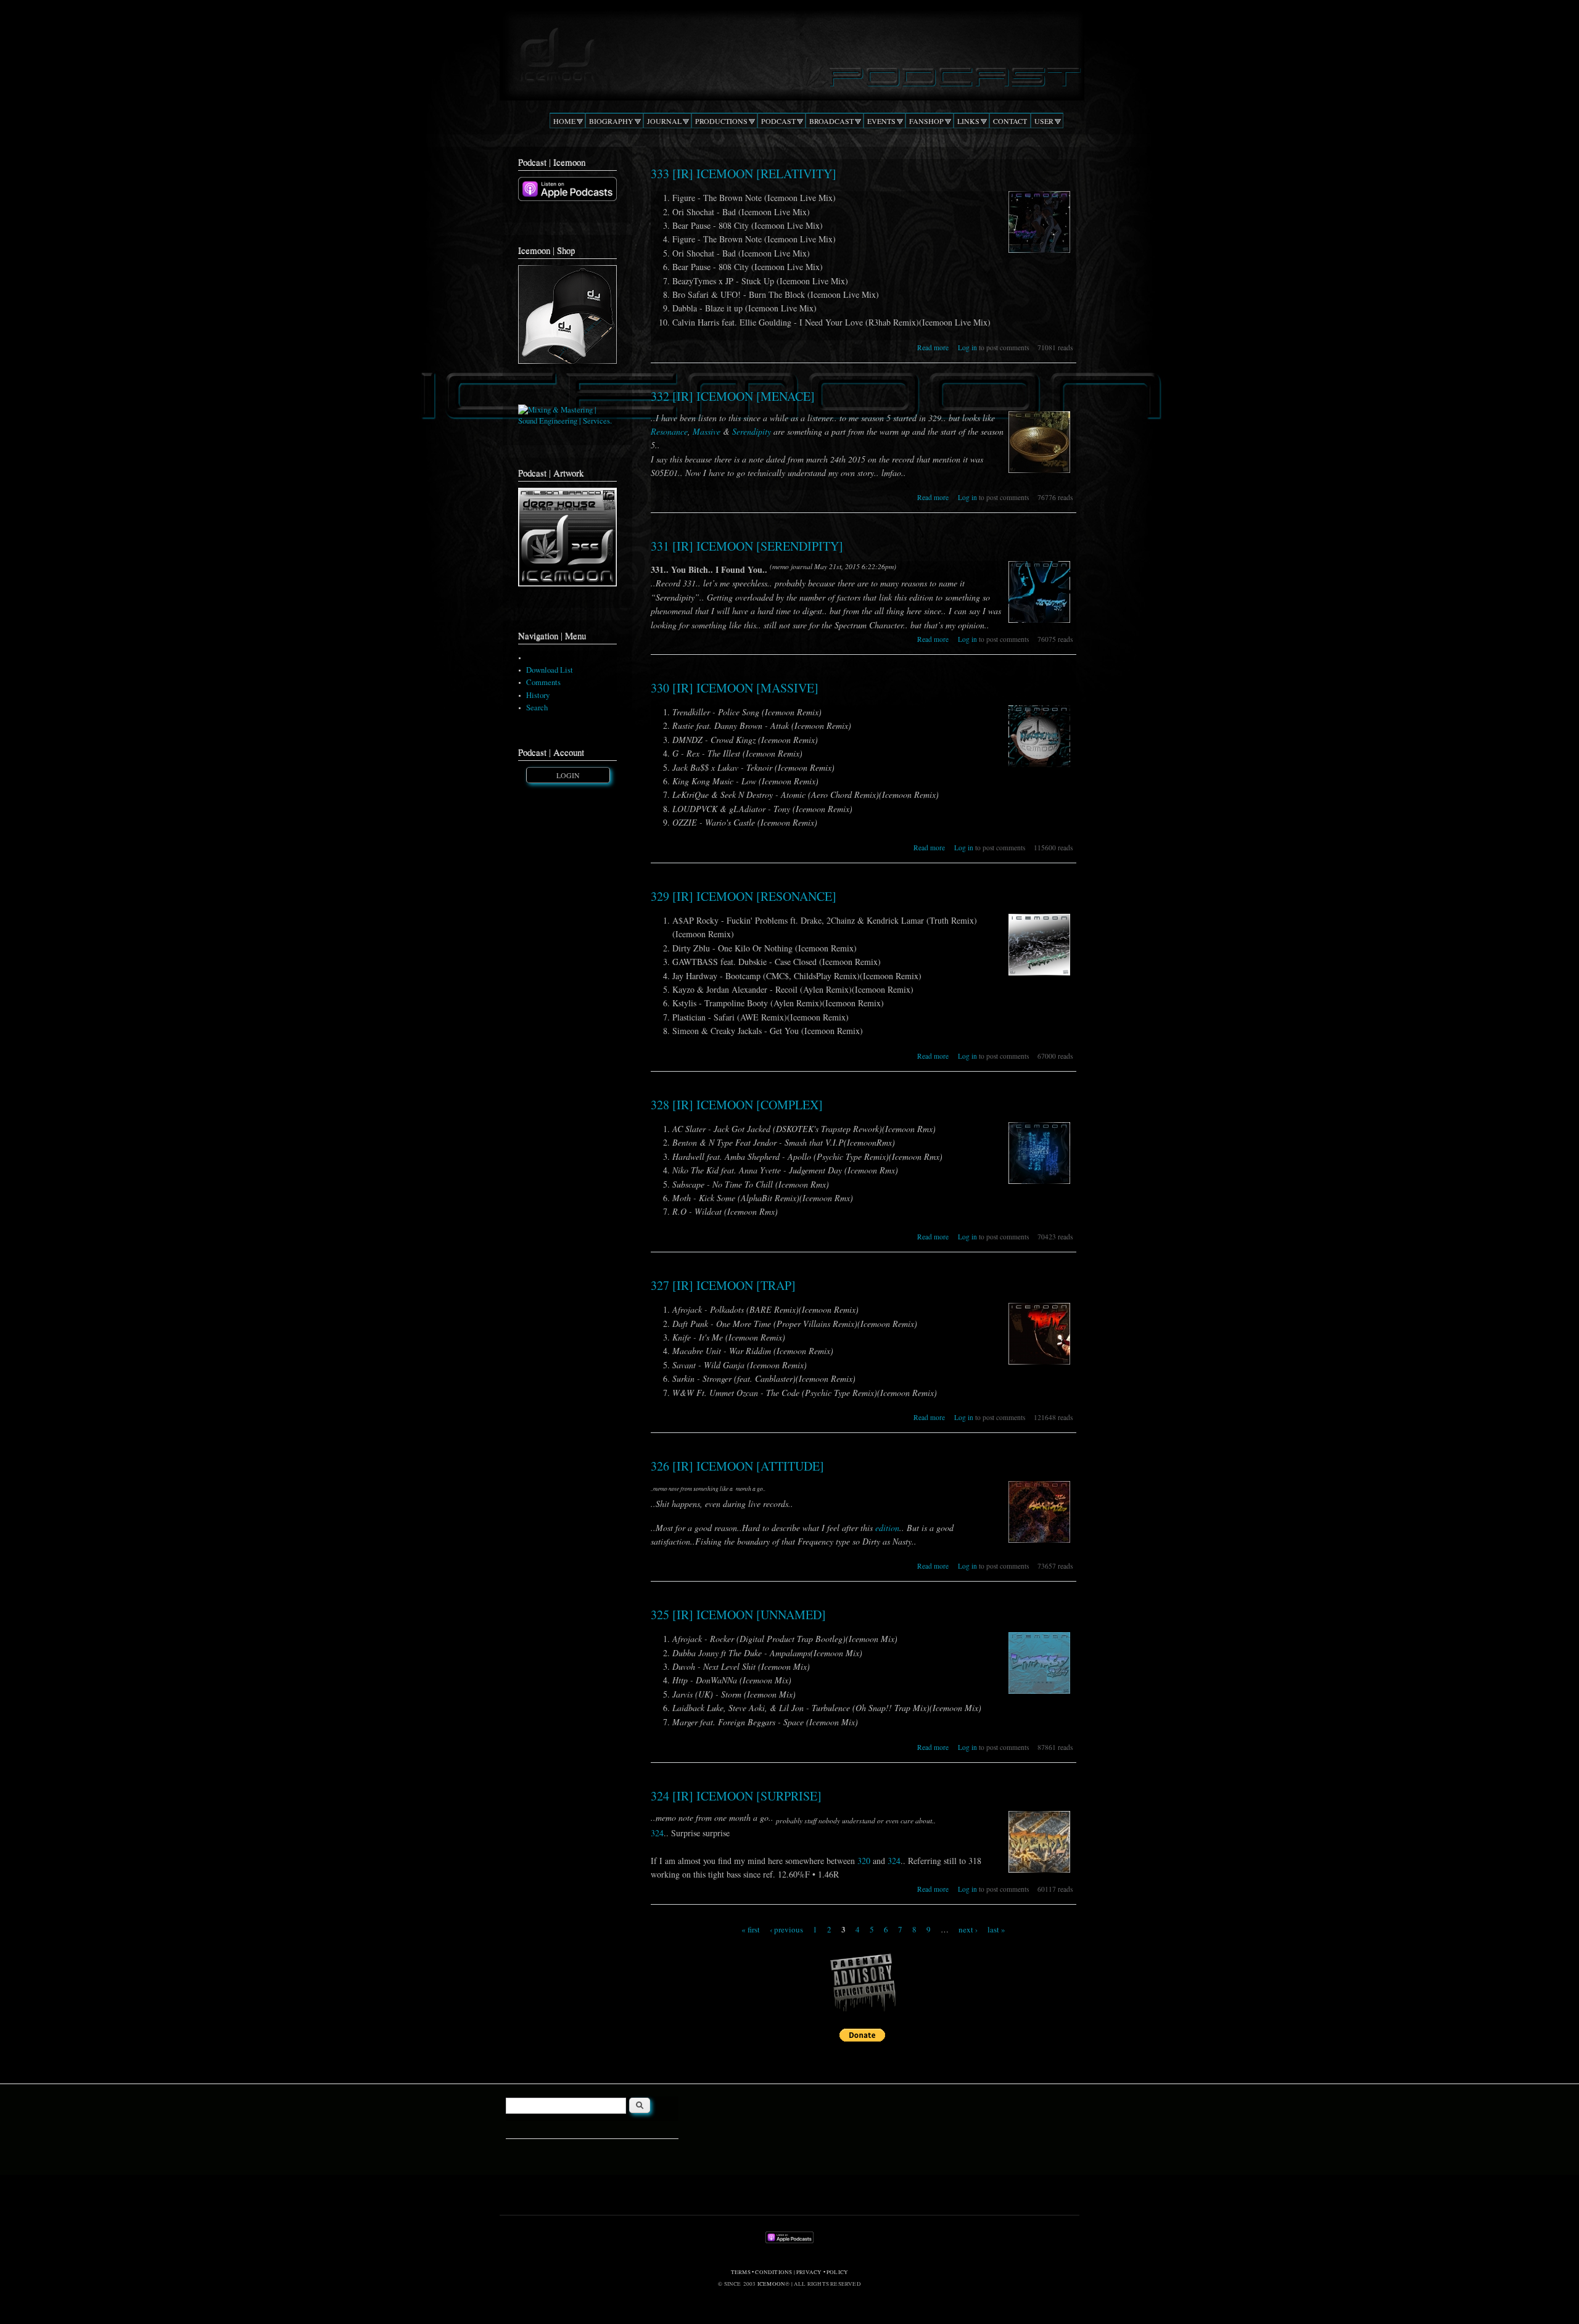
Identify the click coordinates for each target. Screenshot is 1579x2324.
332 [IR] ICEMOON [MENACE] (733, 396)
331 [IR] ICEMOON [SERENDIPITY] (747, 546)
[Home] (789, 52)
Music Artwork (550, 658)
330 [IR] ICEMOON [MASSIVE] (735, 688)
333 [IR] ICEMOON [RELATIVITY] (744, 174)
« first (751, 1929)
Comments (543, 682)
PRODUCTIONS (721, 121)
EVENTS (881, 121)
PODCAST (778, 121)
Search (537, 708)
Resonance (669, 431)
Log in (967, 347)
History (538, 695)
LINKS (968, 121)
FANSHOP (926, 121)
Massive (707, 431)
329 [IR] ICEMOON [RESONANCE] (744, 896)
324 (657, 1833)
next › (968, 1929)
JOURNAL (664, 121)
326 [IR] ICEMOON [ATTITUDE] (737, 1466)
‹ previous (786, 1929)
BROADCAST (831, 121)
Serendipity (752, 431)
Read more (933, 347)
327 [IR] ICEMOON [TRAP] (723, 1285)
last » (996, 1929)
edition (887, 1528)
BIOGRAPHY (611, 121)
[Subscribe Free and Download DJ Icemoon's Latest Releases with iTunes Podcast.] (567, 198)
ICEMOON (771, 2284)
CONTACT (1010, 121)
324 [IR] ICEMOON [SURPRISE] (736, 1796)
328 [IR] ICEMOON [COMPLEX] (737, 1105)
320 (864, 1861)
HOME (564, 121)
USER (1044, 121)
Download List (550, 670)
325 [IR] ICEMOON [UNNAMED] (738, 1615)
